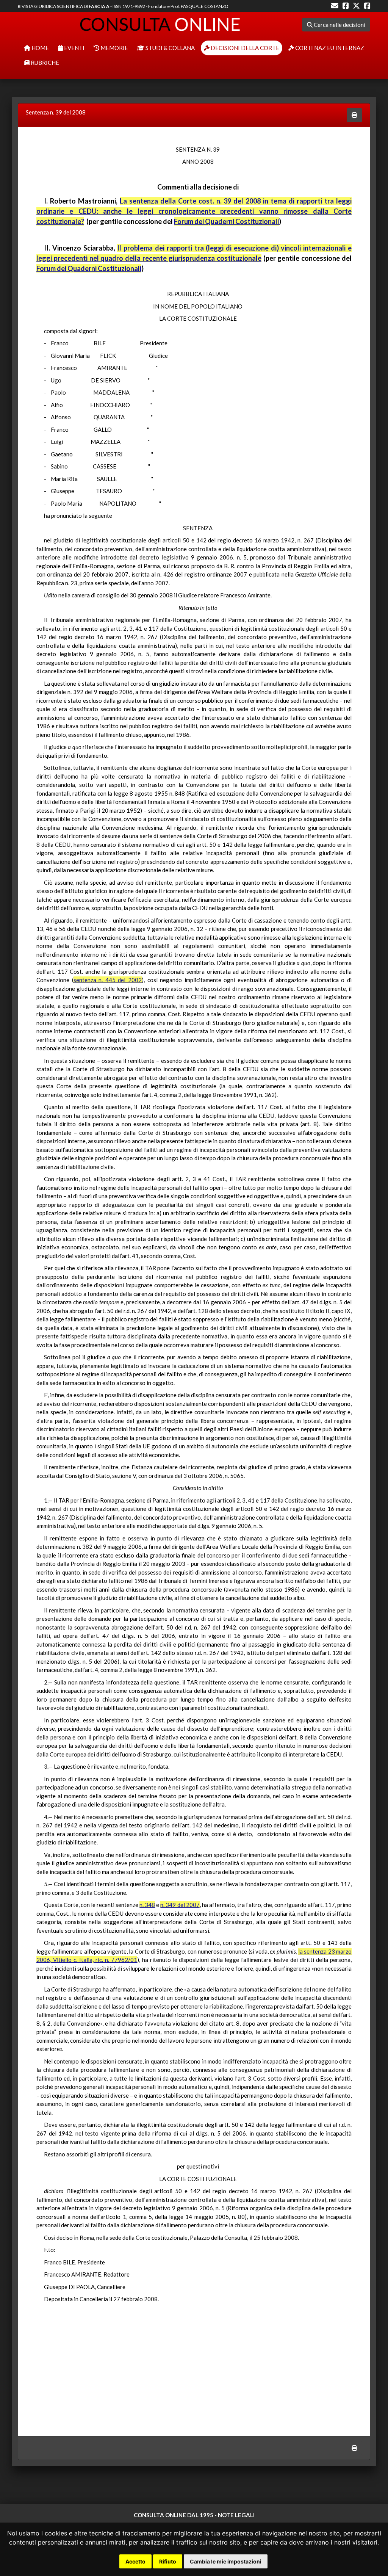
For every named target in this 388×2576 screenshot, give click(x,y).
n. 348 (147, 1905)
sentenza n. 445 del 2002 (108, 980)
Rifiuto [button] (168, 2561)
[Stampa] (354, 115)
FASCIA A (99, 6)
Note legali (236, 2515)
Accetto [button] (135, 2561)
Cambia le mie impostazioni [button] (226, 2561)
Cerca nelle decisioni (339, 25)
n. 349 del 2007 (180, 1905)
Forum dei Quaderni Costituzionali (226, 221)
